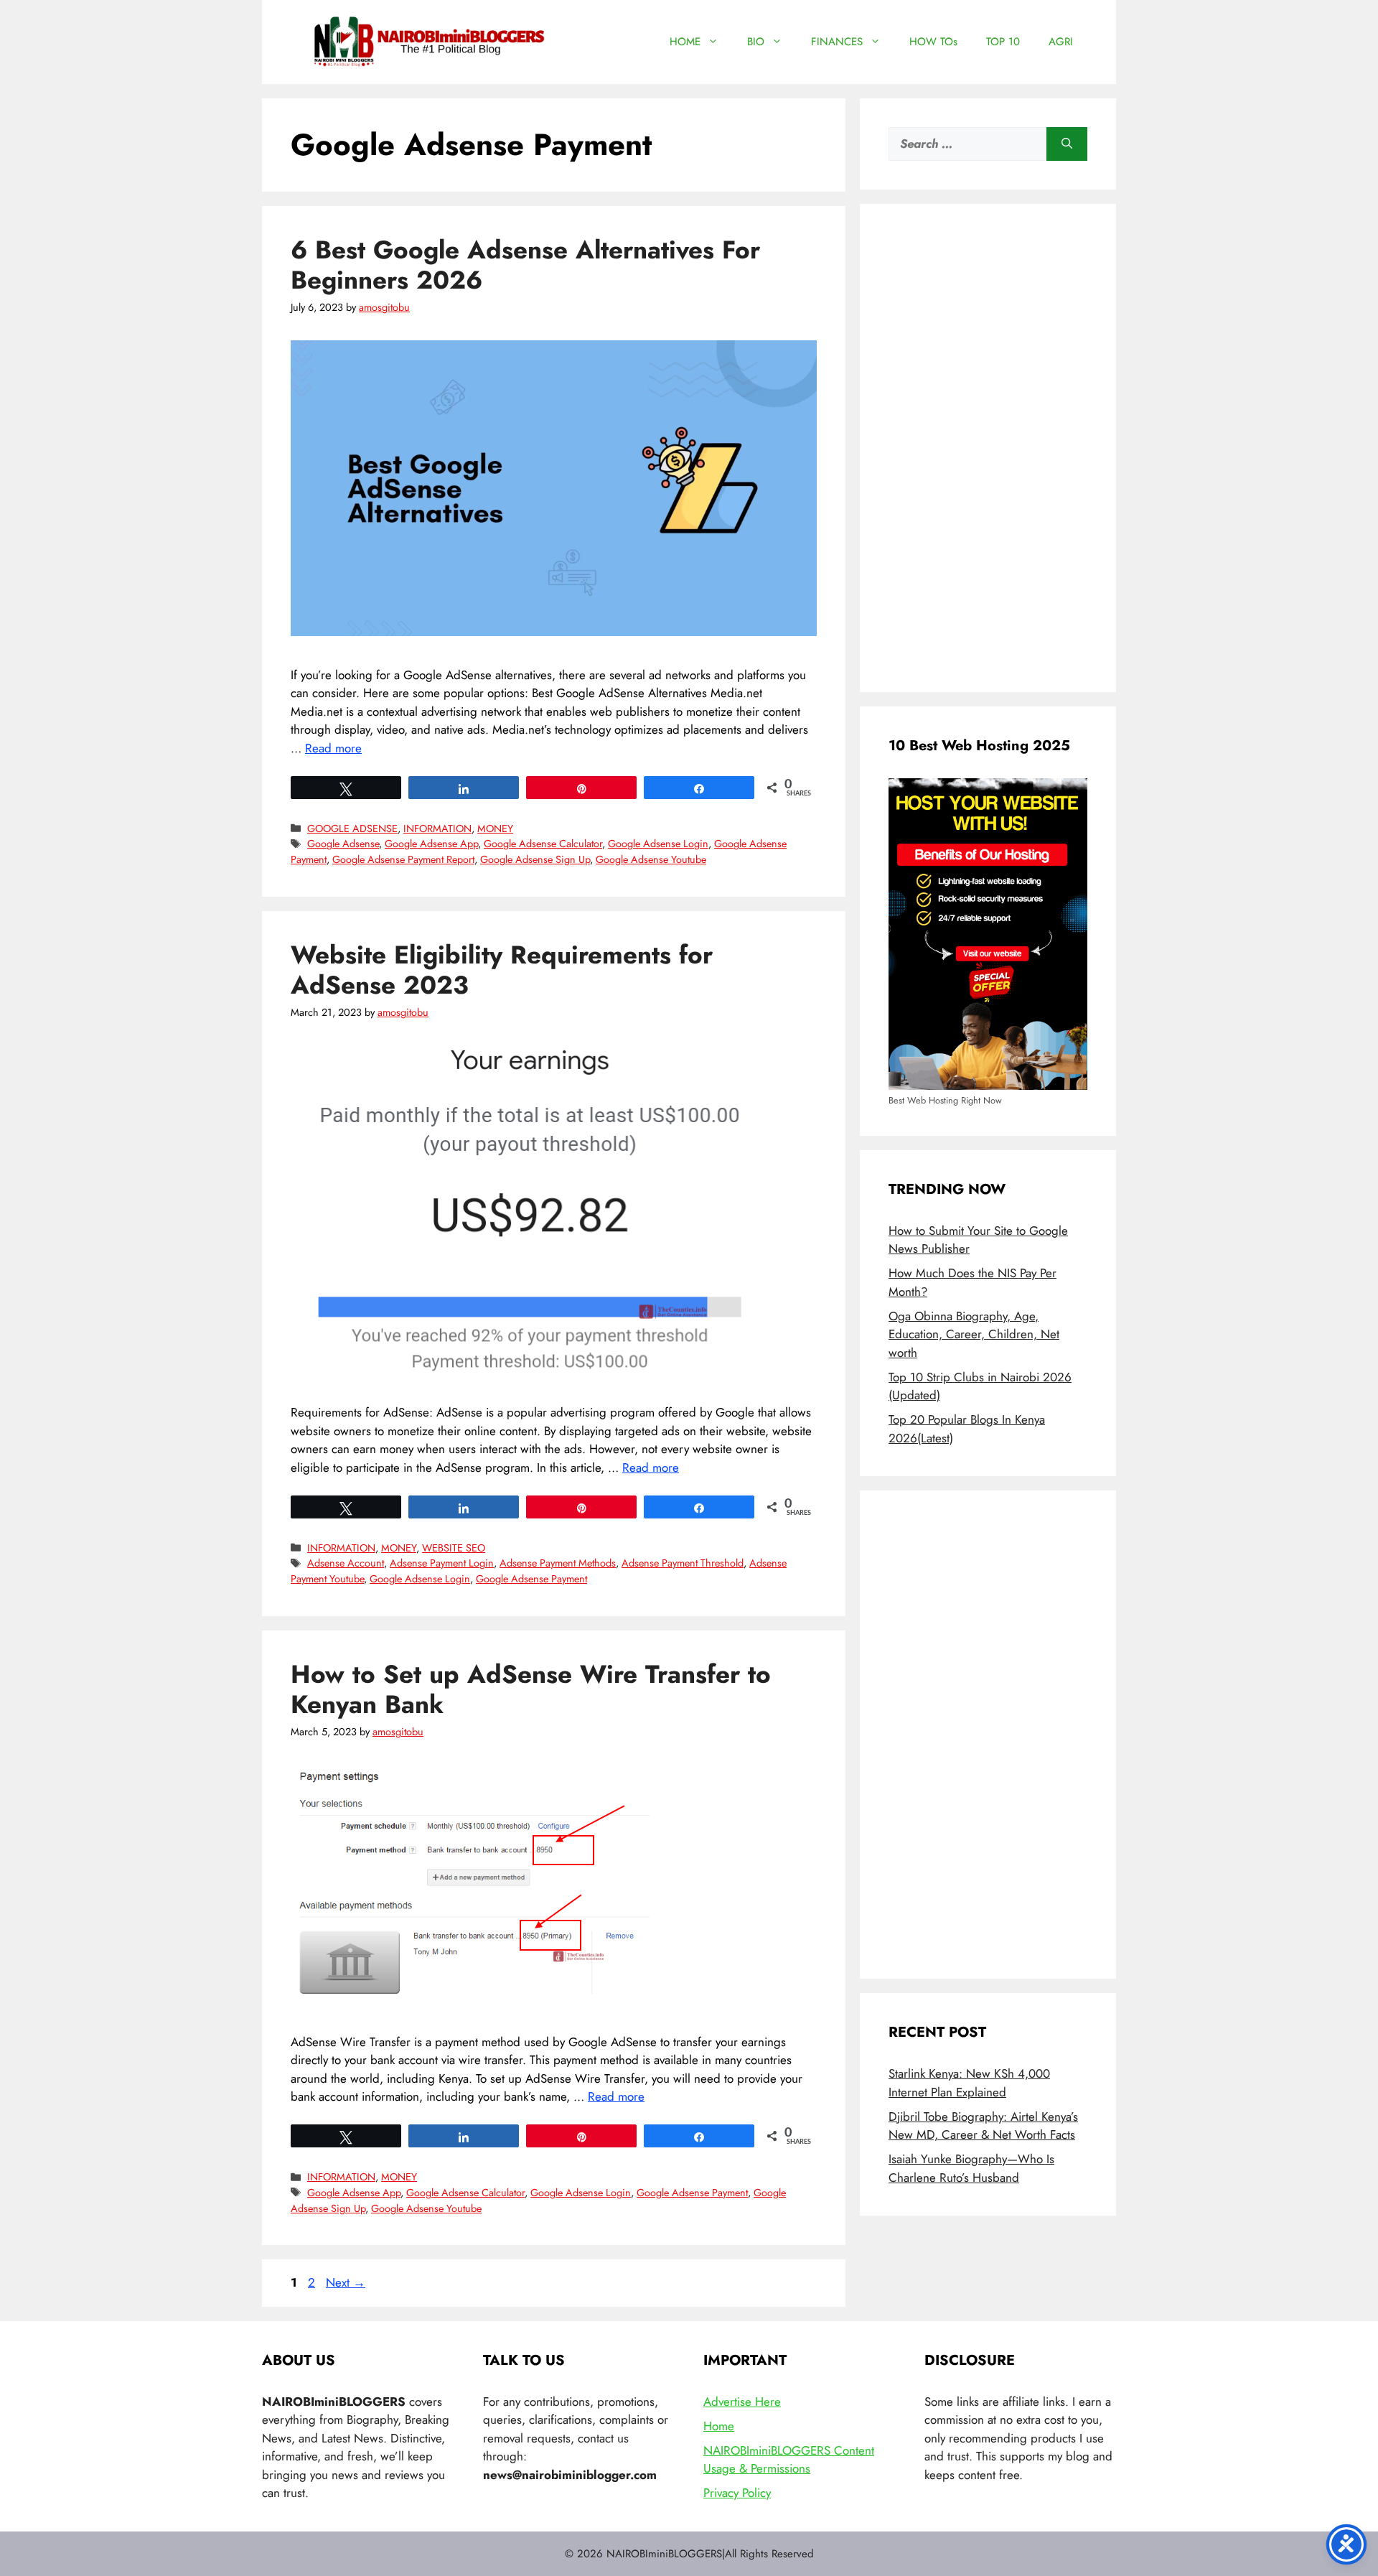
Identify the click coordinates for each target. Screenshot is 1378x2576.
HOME (685, 42)
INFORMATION (437, 829)
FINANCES (837, 42)
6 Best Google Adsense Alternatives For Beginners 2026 (525, 265)
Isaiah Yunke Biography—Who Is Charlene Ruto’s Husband (971, 2168)
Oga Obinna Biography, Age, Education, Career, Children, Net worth (974, 1334)
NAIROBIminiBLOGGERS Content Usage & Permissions (789, 2460)
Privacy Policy (737, 2493)
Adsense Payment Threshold (683, 1563)
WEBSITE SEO (454, 1548)
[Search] (1067, 144)
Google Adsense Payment (531, 1579)
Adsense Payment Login (442, 1563)
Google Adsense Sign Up (535, 859)
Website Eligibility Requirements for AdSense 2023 (502, 970)
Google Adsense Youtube (651, 859)
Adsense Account (346, 1563)
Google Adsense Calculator (543, 844)
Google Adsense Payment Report (403, 859)
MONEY (495, 829)
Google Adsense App (431, 844)
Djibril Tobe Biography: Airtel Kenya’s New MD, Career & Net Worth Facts (983, 2126)
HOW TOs (933, 42)
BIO (756, 42)
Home (719, 2426)
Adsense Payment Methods (558, 1563)
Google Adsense (343, 844)
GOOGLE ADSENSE (352, 829)
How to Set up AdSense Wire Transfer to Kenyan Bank (531, 1689)
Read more (333, 748)
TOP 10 (1003, 42)
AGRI (1061, 42)
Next (346, 2282)
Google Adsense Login (658, 844)
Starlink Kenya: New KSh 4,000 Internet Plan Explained (969, 2083)
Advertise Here (742, 2402)
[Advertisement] (988, 448)
